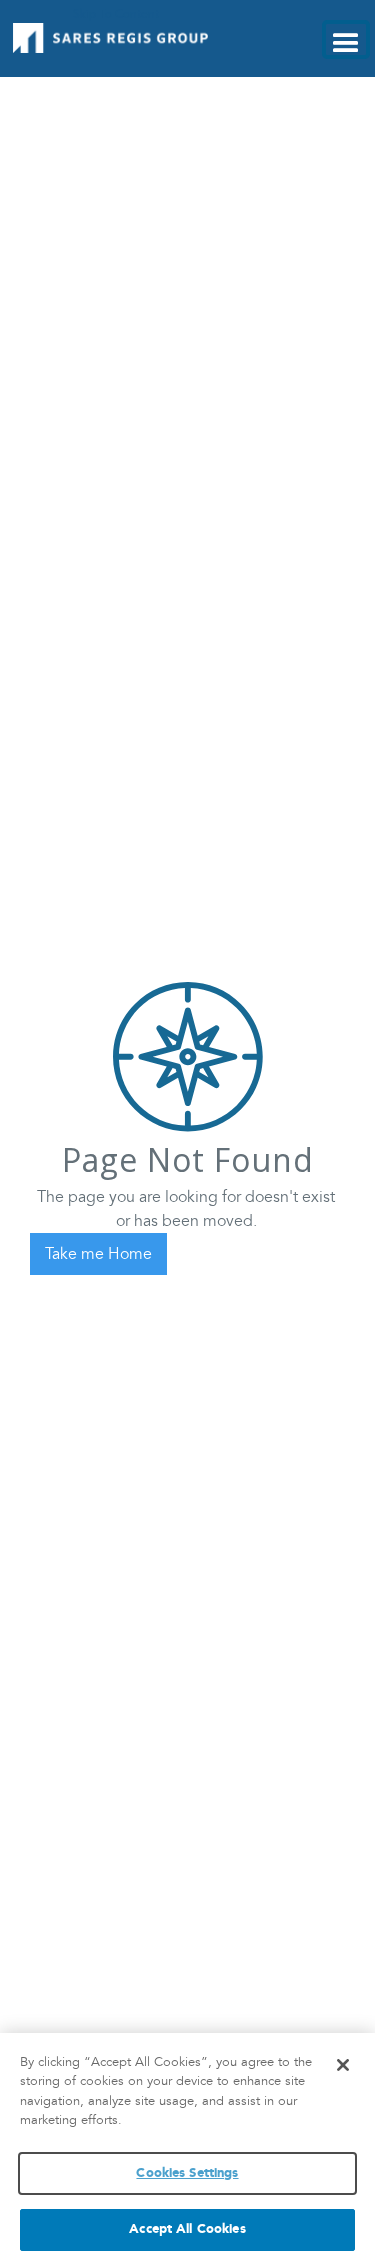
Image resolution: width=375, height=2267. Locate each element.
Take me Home (98, 1254)
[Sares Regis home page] (111, 37)
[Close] (343, 2065)
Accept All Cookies (187, 2229)
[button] (346, 39)
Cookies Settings (187, 2173)
